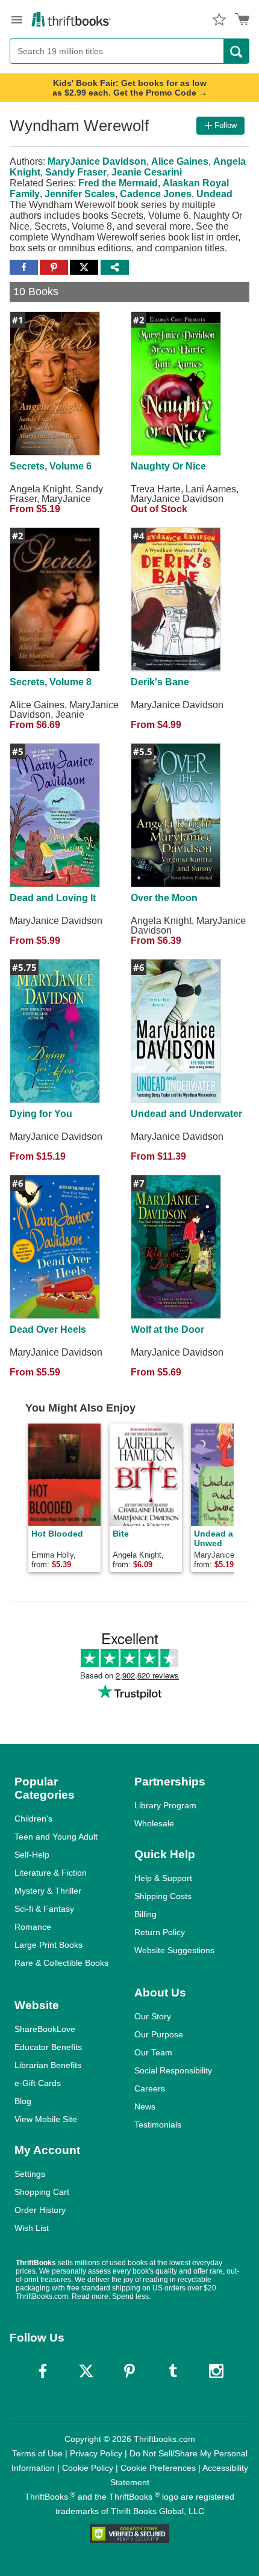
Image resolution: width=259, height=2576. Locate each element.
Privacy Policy (96, 2453)
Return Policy (160, 1932)
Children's (33, 1819)
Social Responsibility (173, 2070)
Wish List (32, 2228)
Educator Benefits (48, 2047)
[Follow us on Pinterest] (129, 2371)
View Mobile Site (46, 2119)
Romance (33, 1927)
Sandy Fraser (76, 172)
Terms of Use (37, 2453)
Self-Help (32, 1855)
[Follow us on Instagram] (216, 2371)
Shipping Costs (163, 1896)
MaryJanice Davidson (97, 161)
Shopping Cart (42, 2192)
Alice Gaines (180, 161)
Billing (145, 1914)
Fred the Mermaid (118, 183)
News (145, 2106)
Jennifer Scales (80, 194)
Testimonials (158, 2125)
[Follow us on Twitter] (86, 2371)
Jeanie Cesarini (147, 172)
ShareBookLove (45, 2029)
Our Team (153, 2052)
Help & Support (163, 1878)
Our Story (153, 2016)
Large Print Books (48, 1945)
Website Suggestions (174, 1950)
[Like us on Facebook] (43, 2371)
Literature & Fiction (51, 1873)
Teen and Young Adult (56, 1837)
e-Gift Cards (38, 2083)
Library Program (165, 1805)
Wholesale (154, 1823)
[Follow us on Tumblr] (173, 2371)
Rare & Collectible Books (61, 1963)
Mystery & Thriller (48, 1891)
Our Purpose (159, 2034)
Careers (150, 2088)
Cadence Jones (156, 194)
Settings (30, 2174)
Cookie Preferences (158, 2468)
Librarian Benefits (48, 2065)
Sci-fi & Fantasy (44, 1909)
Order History (40, 2210)
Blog (23, 2101)
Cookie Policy (88, 2468)
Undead (214, 194)
